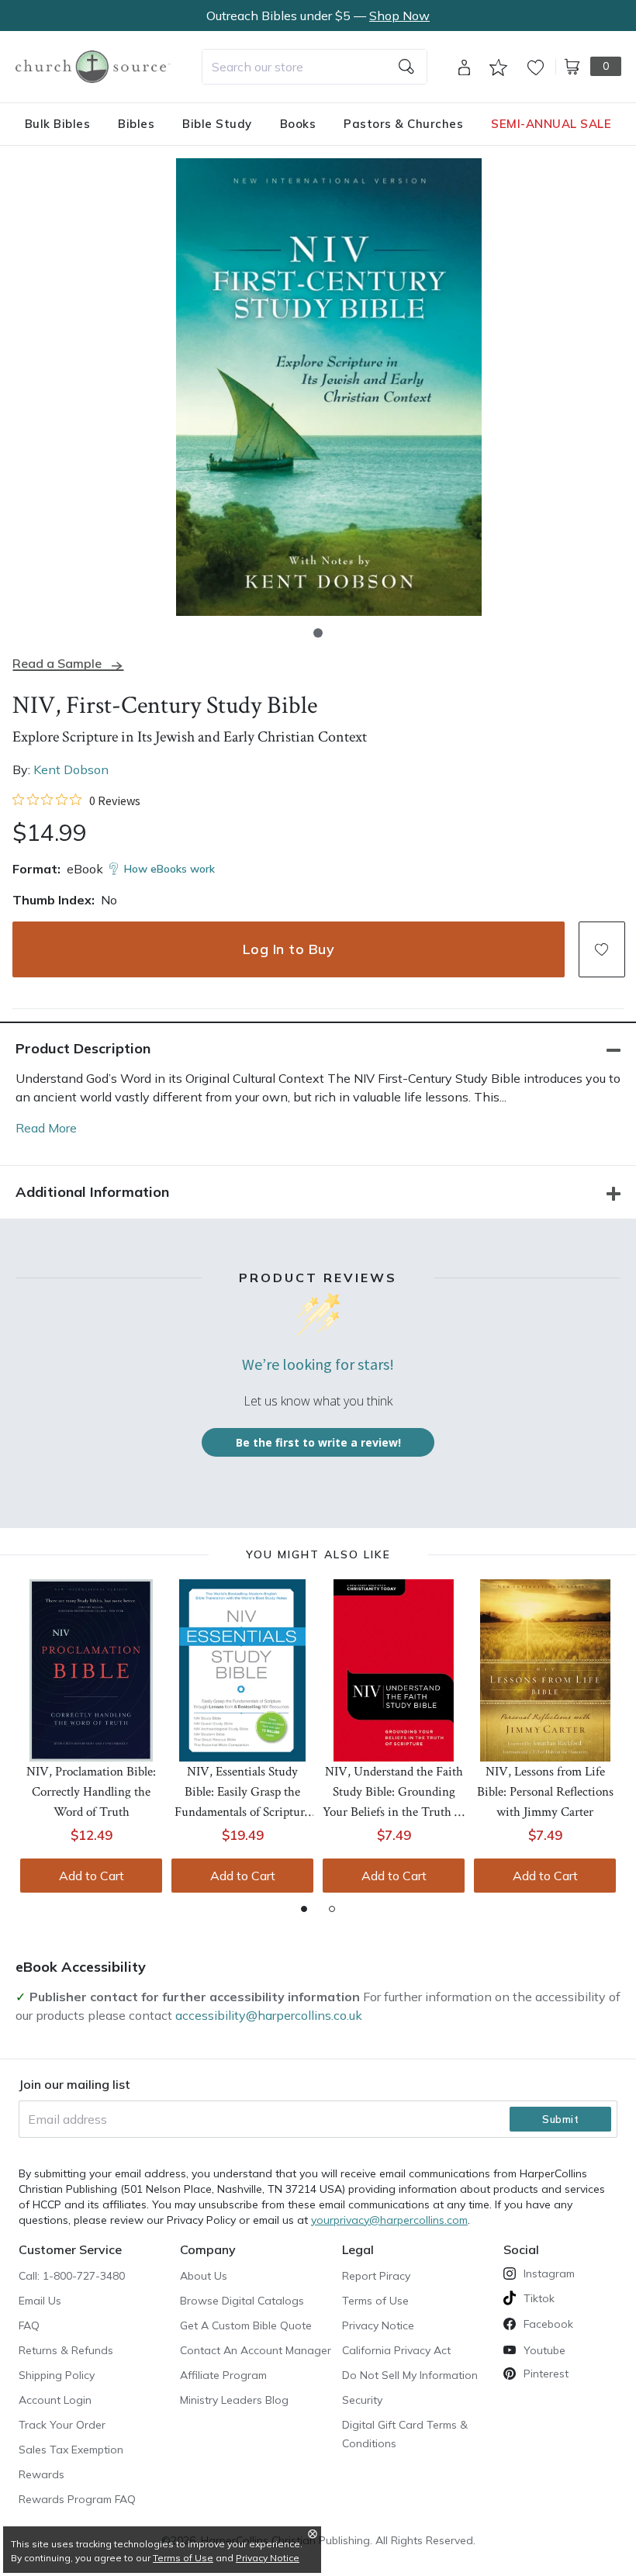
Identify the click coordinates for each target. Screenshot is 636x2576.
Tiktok (539, 2298)
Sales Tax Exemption (71, 2450)
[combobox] (315, 67)
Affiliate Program (223, 2375)
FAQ (29, 2325)
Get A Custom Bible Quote (246, 2325)
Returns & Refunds (66, 2350)
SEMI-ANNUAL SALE (551, 124)
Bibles (136, 124)
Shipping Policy (57, 2375)
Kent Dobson (71, 769)
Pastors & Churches (403, 124)
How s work (169, 869)
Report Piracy (376, 2276)
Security (362, 2400)
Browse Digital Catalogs (242, 2301)
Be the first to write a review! (318, 1442)
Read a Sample (57, 664)
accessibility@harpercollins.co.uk (269, 2015)
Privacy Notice (378, 2325)
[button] (318, 633)
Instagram (549, 2273)
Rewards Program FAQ (77, 2499)
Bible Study (217, 124)
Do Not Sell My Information (410, 2375)
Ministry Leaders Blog (234, 2400)
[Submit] (406, 67)
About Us (204, 2276)
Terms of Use (375, 2301)
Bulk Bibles (58, 124)
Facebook (548, 2324)
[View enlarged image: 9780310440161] (329, 387)
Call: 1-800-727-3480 (72, 2276)
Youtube (544, 2350)
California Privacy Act (396, 2350)
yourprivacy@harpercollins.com (389, 2220)
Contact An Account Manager (256, 2350)
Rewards (41, 2474)
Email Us (40, 2301)
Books (298, 124)
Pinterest (546, 2374)
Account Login (55, 2400)
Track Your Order (62, 2425)
